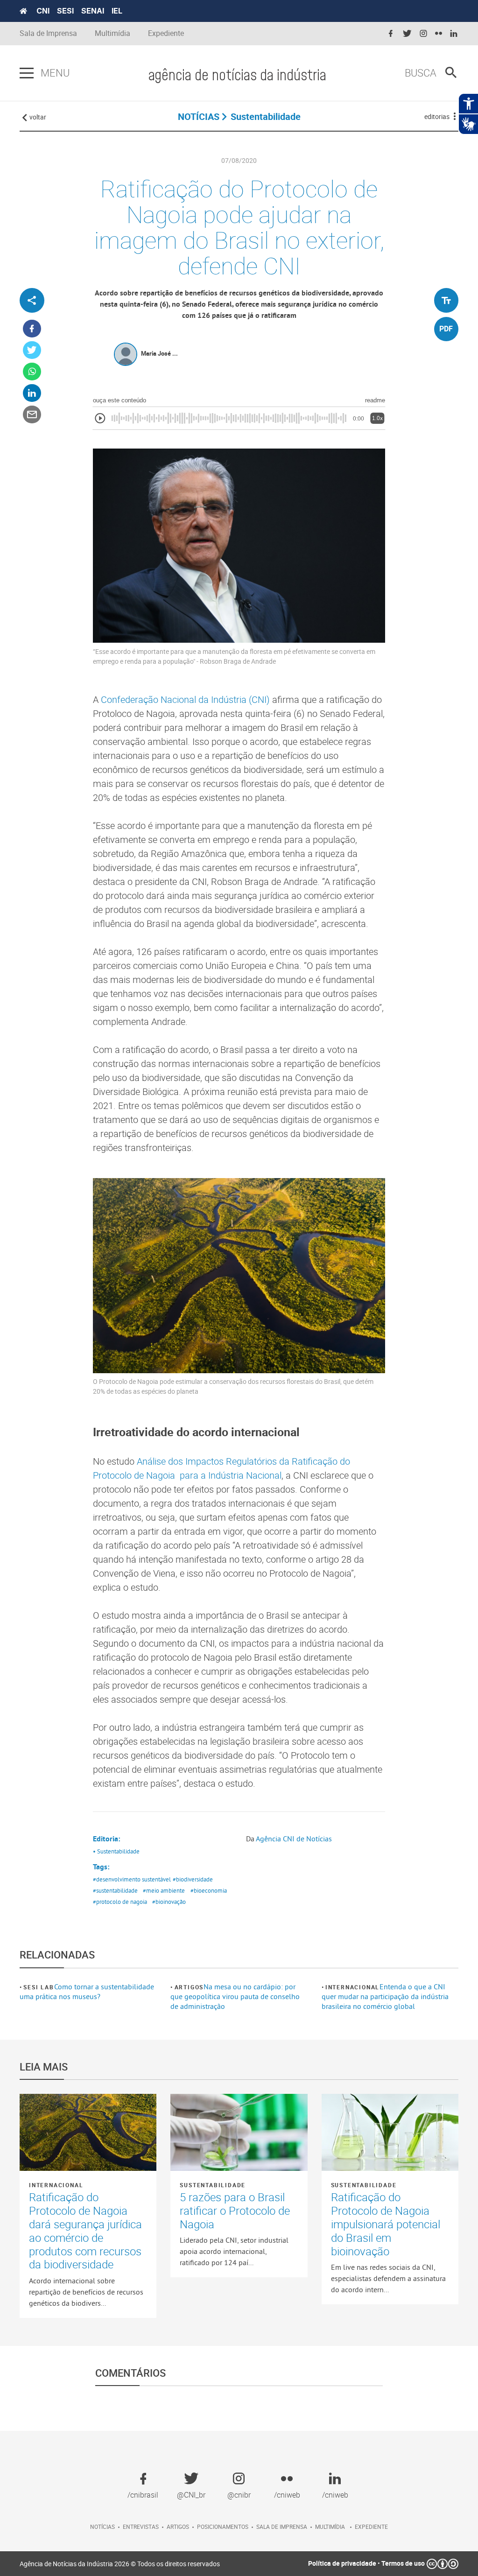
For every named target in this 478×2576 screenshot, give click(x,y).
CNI (43, 11)
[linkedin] (454, 34)
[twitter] (407, 34)
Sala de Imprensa (48, 33)
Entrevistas (141, 2527)
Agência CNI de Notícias (294, 1839)
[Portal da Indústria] (23, 11)
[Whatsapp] (32, 372)
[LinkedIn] (32, 393)
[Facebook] (32, 329)
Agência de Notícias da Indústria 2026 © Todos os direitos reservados (120, 2564)
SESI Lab (39, 1987)
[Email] (32, 415)
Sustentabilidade (213, 2185)
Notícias (102, 2527)
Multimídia (112, 33)
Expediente (166, 33)
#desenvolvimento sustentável (132, 1879)
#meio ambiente (164, 1890)
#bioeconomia (209, 1890)
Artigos (189, 1987)
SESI (65, 11)
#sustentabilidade (115, 1890)
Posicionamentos (223, 2527)
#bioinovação (169, 1902)
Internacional (352, 1987)
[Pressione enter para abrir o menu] (27, 73)
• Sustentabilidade (116, 1851)
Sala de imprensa (282, 2527)
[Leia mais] (88, 2132)
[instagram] (423, 34)
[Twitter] (32, 350)
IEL (117, 11)
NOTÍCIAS (199, 116)
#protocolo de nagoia (120, 1902)
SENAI (93, 11)
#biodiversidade (193, 1879)
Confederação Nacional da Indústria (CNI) (185, 699)
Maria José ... (159, 353)
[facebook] (391, 34)
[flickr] (439, 34)
